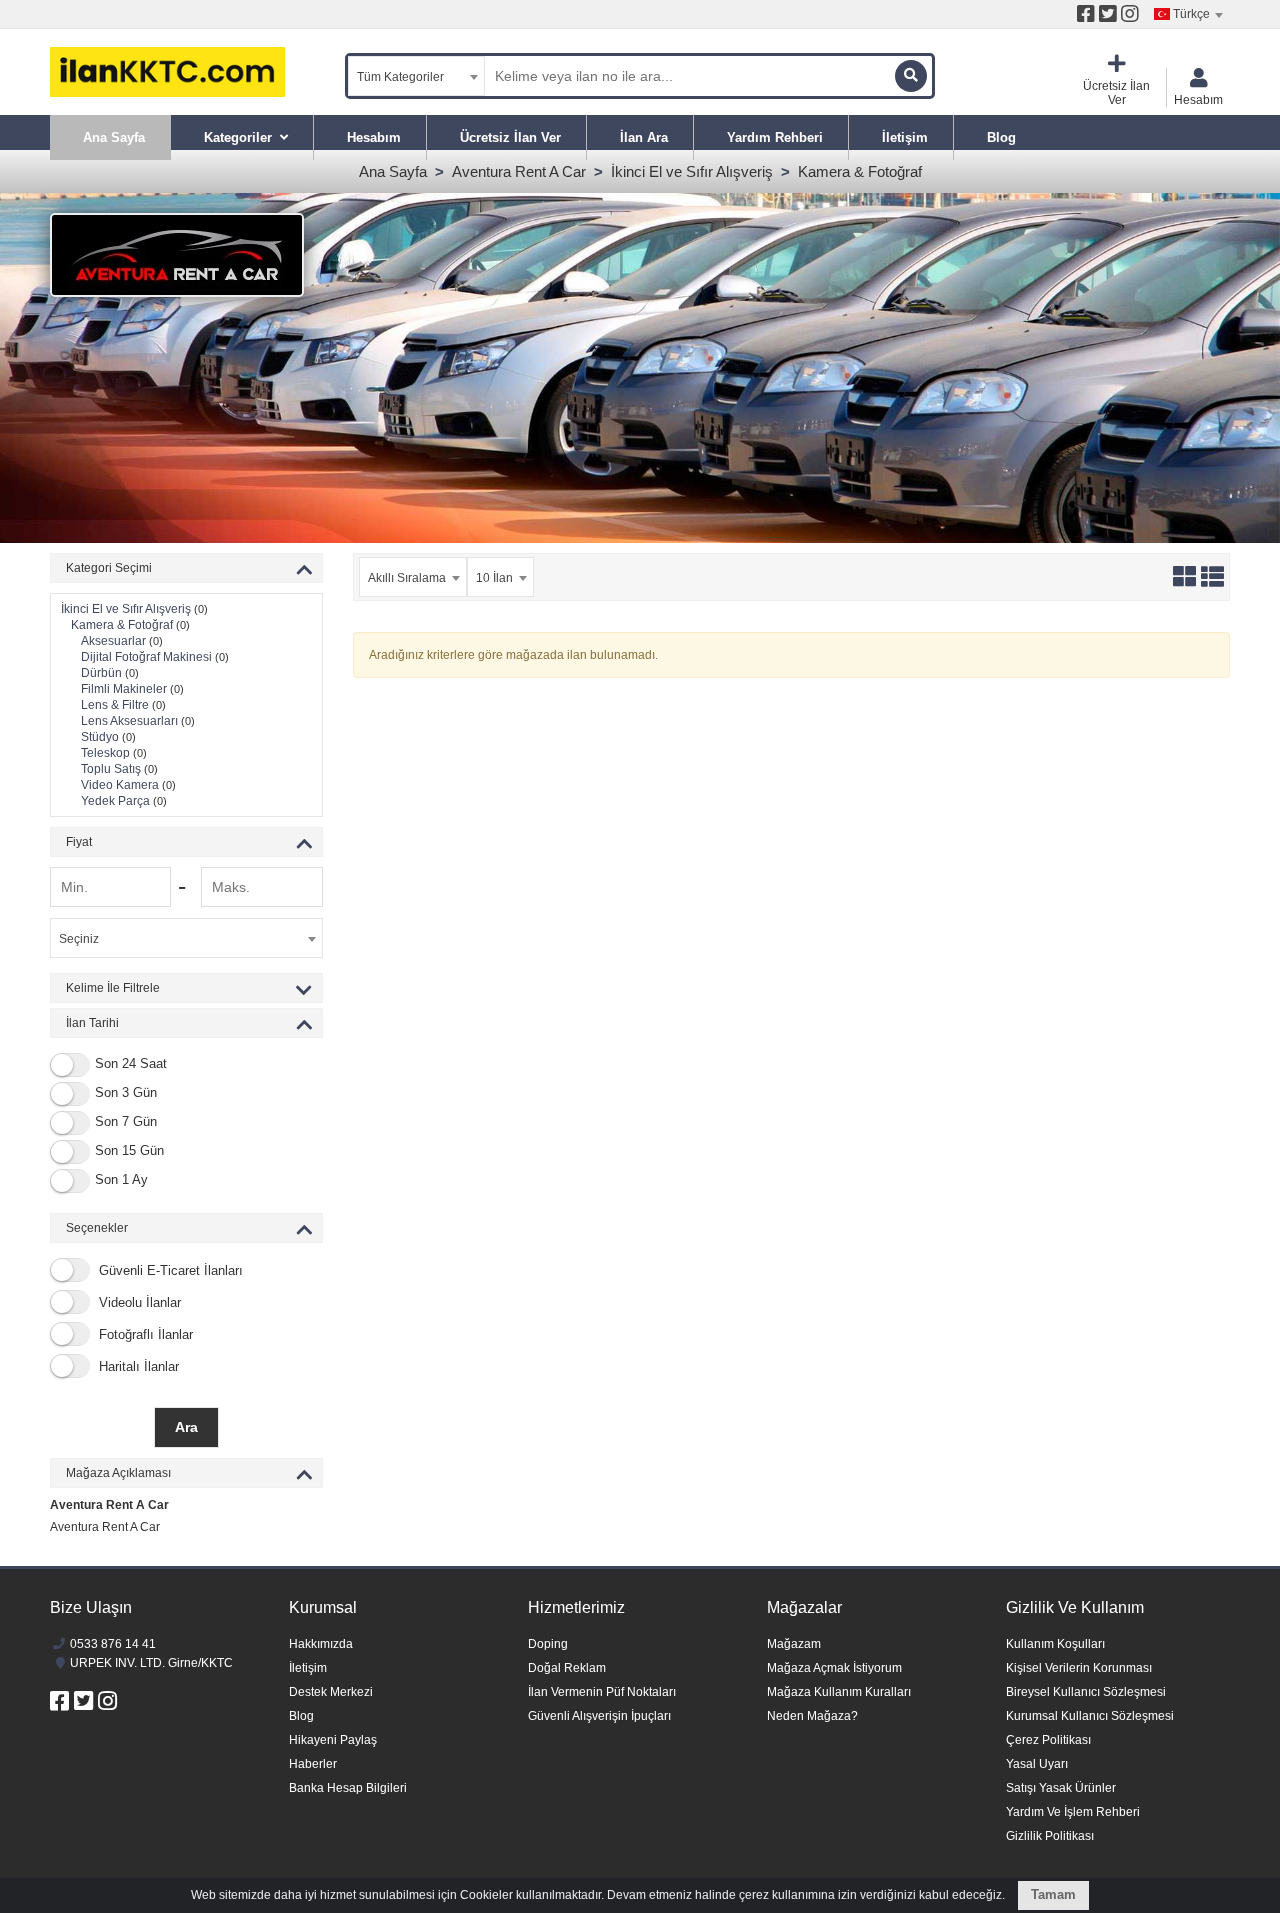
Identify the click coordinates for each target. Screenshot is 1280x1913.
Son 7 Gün (126, 1122)
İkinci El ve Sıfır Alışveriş (692, 171)
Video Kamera (128, 785)
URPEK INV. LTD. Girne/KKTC (151, 1663)
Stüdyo (108, 737)
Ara (186, 1427)
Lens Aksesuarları (138, 721)
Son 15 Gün (129, 1151)
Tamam (1053, 1894)
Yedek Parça (124, 801)
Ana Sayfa (393, 171)
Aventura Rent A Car (519, 171)
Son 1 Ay (121, 1180)
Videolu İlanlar (138, 1302)
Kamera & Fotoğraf (860, 171)
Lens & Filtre (123, 705)
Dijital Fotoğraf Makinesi (155, 657)
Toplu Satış (119, 769)
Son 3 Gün (126, 1093)
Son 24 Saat (131, 1064)
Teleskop (114, 753)
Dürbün (110, 673)
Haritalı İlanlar (137, 1366)
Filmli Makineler (132, 689)
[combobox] (1188, 14)
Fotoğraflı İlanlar (144, 1334)
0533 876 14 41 (113, 1644)
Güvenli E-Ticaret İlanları (169, 1270)
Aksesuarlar (122, 641)
